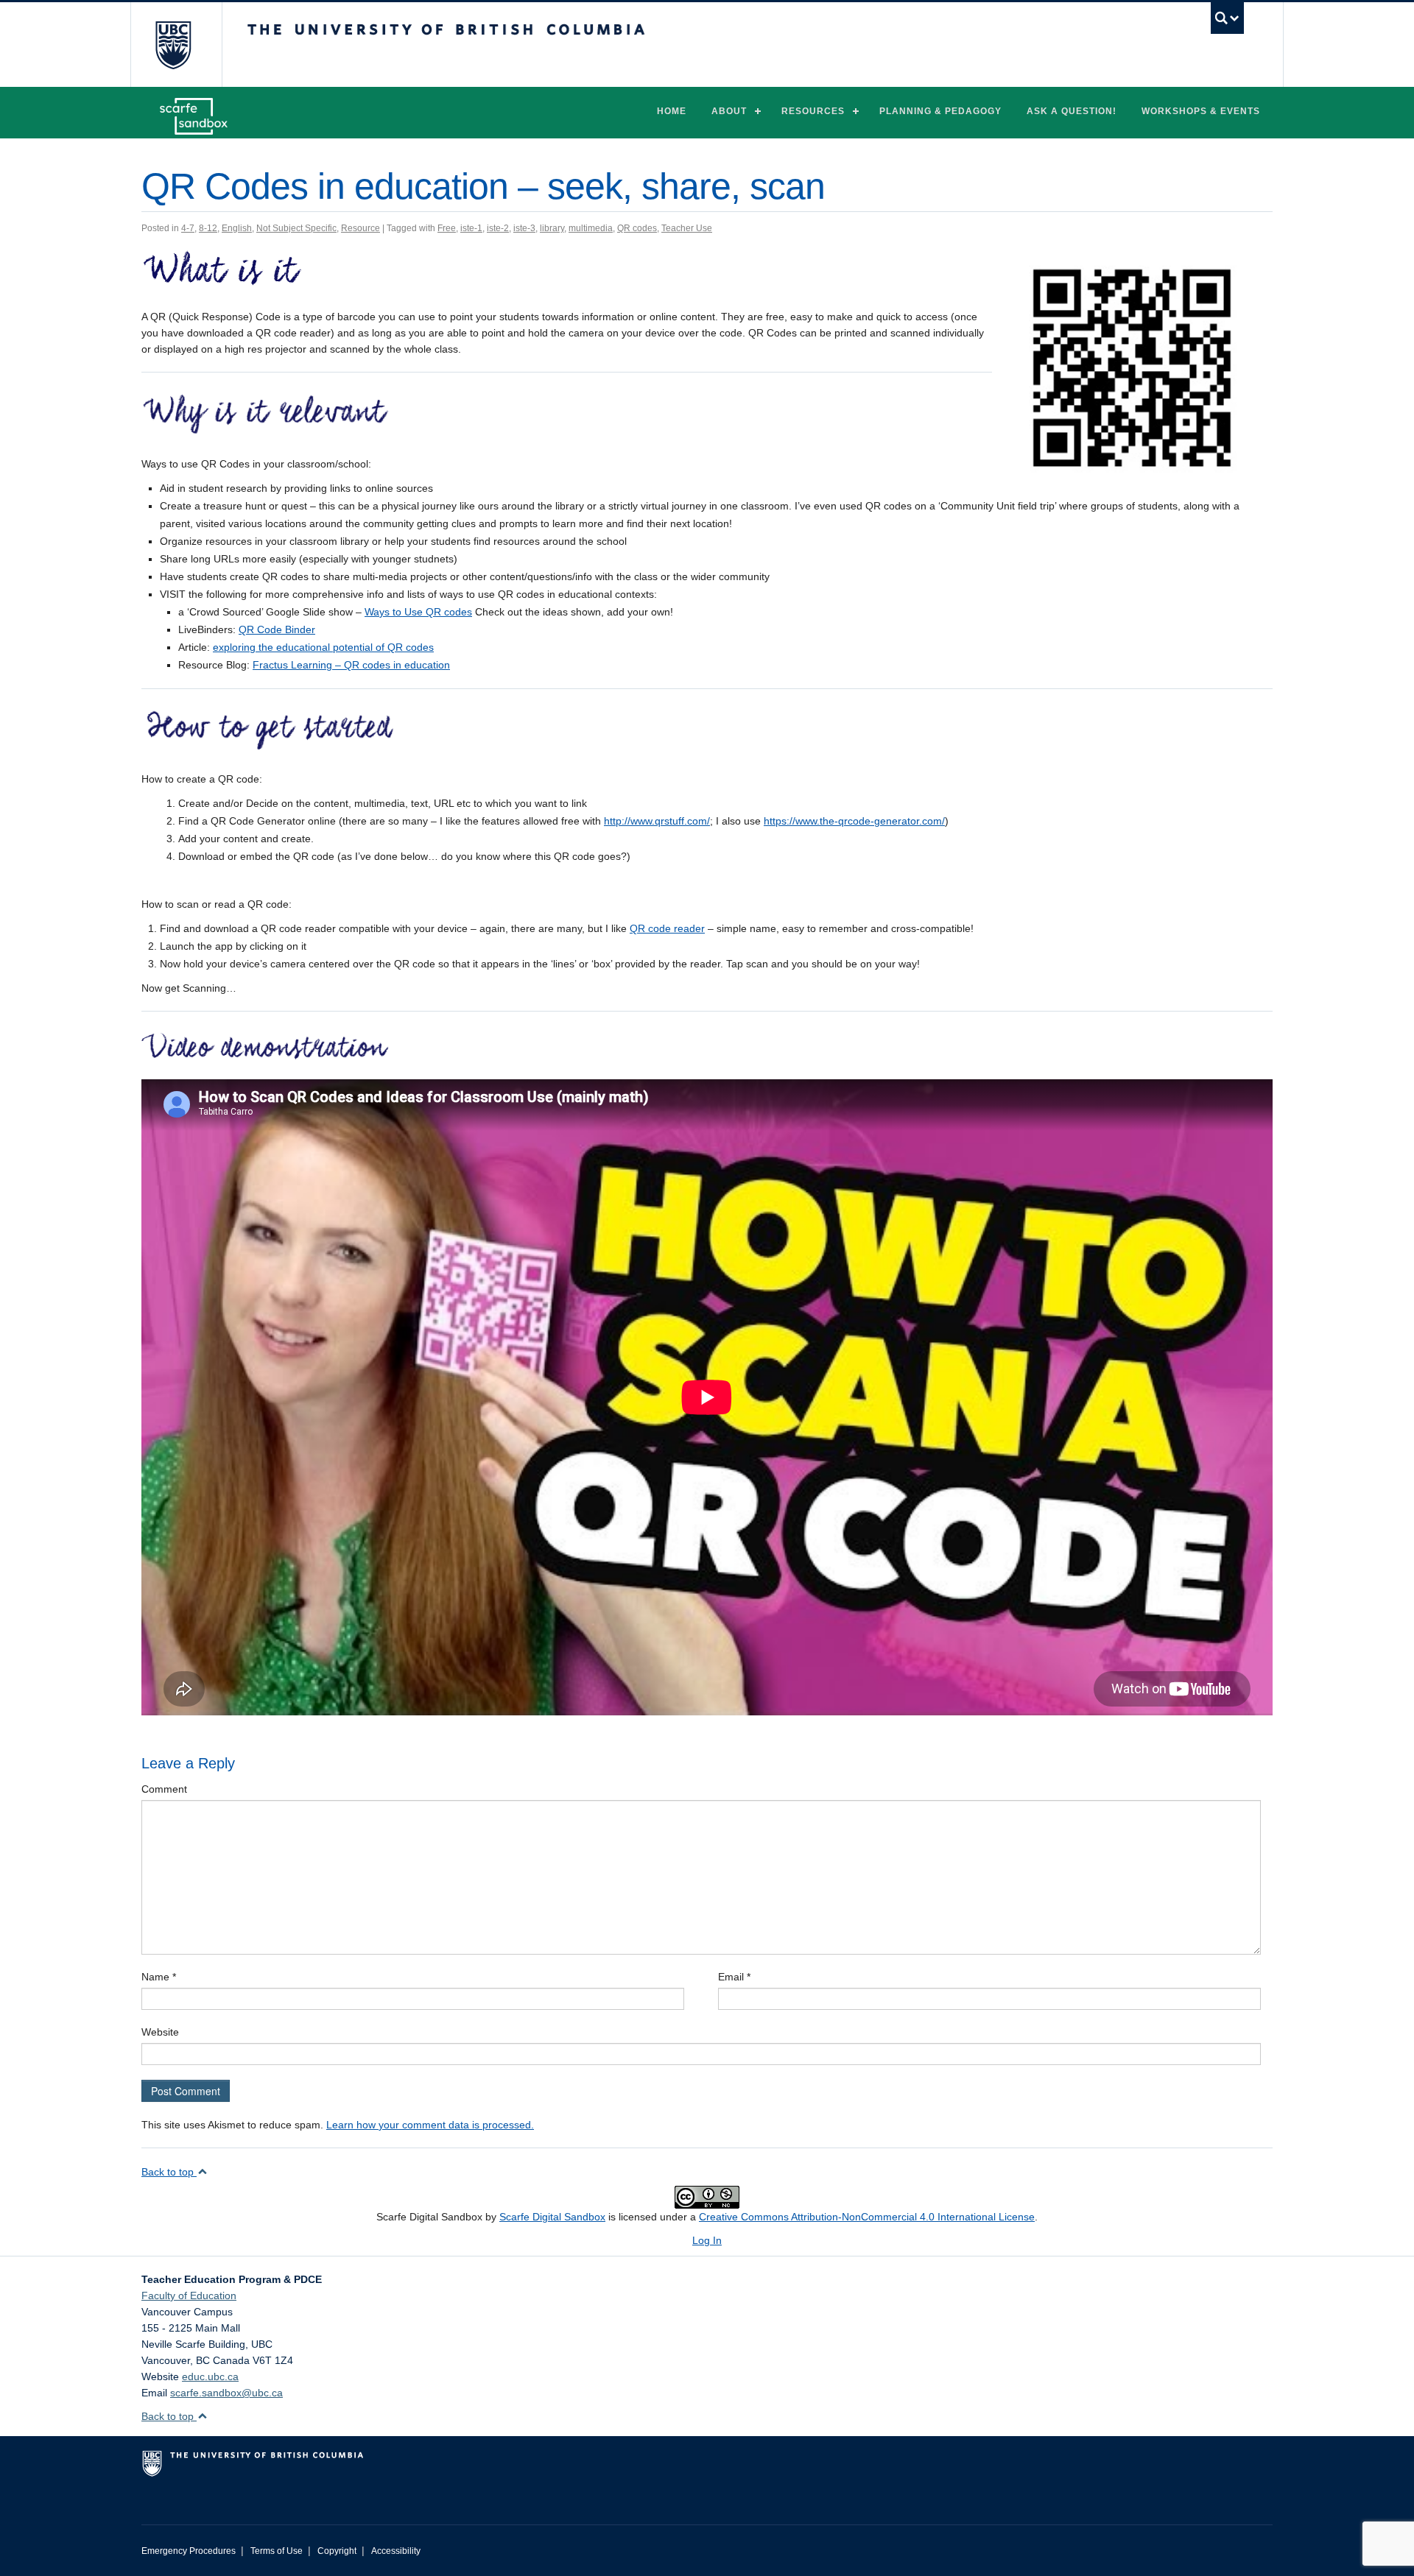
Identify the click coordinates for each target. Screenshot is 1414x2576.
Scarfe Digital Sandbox (552, 2217)
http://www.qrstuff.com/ (657, 821)
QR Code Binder (277, 629)
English (237, 228)
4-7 (188, 228)
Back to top (169, 2172)
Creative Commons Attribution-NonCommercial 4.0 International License (867, 2217)
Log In (707, 2240)
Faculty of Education (189, 2296)
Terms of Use (277, 2551)
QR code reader (667, 928)
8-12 (208, 228)
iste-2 (498, 228)
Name (159, 1977)
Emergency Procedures (189, 2551)
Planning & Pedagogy (940, 111)
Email (734, 1977)
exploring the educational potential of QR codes (323, 647)
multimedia (591, 228)
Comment (164, 1789)
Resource (360, 228)
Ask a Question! (1072, 111)
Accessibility (396, 2551)
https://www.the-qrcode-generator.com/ (854, 821)
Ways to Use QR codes (418, 612)
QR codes (637, 228)
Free (447, 228)
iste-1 (471, 228)
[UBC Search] (1227, 18)
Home (672, 111)
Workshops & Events (1201, 111)
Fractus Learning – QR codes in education (351, 665)
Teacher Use (687, 228)
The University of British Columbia (173, 45)
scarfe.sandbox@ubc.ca (226, 2393)
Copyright (337, 2551)
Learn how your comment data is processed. (430, 2125)
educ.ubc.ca (210, 2376)
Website (160, 2032)
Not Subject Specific (296, 228)
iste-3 (524, 228)
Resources (813, 111)
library (552, 228)
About (729, 111)
